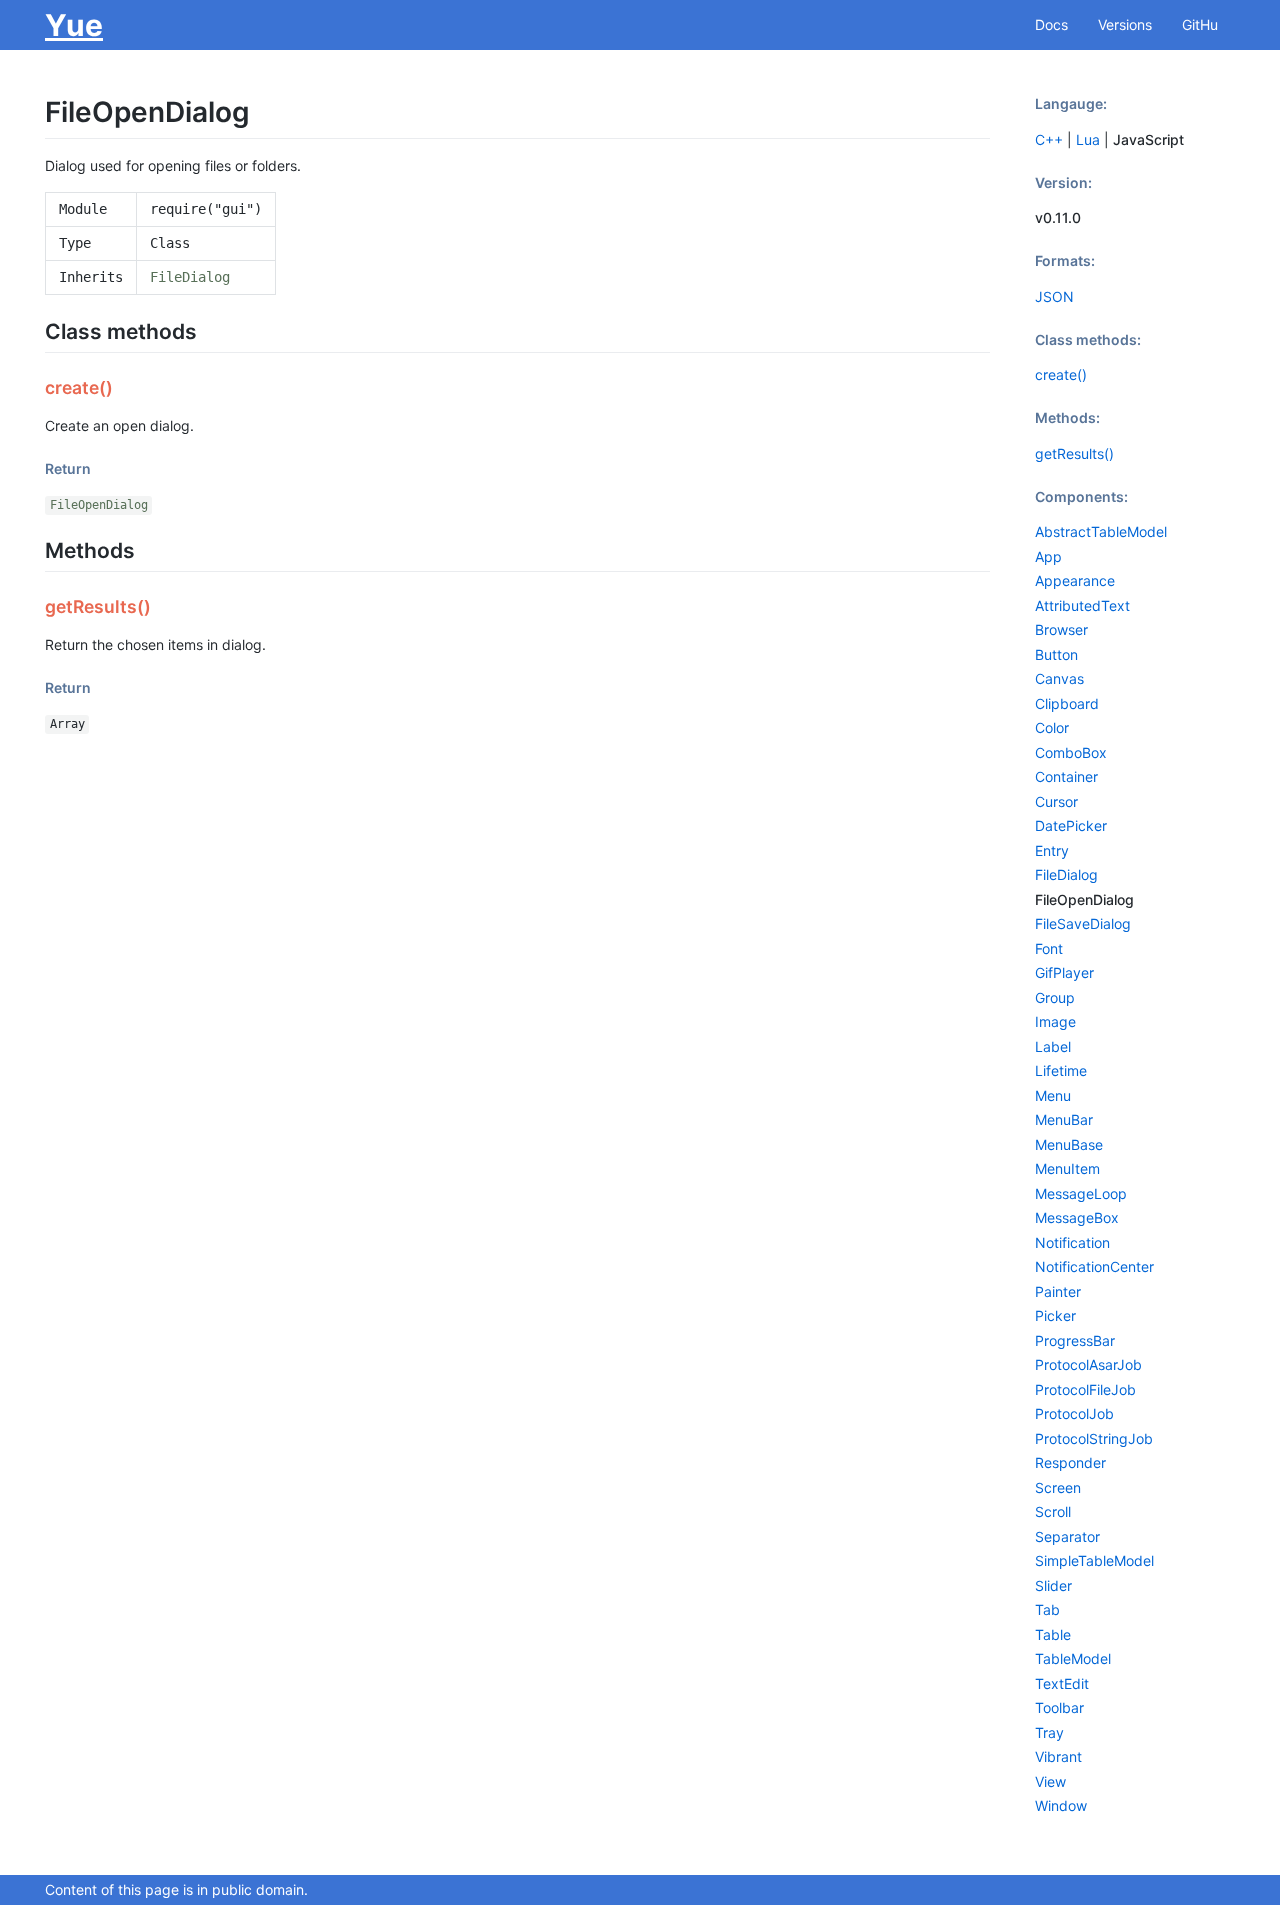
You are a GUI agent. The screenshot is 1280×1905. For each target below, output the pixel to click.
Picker (1055, 1315)
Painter (1058, 1291)
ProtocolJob (1074, 1413)
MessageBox (1077, 1217)
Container (1066, 776)
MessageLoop (1081, 1193)
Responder (1070, 1462)
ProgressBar (1075, 1340)
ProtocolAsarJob (1088, 1364)
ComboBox (1071, 752)
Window (1061, 1805)
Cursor (1056, 801)
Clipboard (1067, 703)
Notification (1072, 1242)
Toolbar (1059, 1707)
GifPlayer (1064, 972)
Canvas (1059, 678)
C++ (1049, 139)
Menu (1053, 1095)
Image (1055, 1021)
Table (1053, 1634)
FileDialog (190, 277)
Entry (1052, 850)
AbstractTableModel (1101, 531)
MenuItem (1067, 1168)
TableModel (1073, 1658)
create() (1061, 374)
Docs (1051, 24)
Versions (1125, 24)
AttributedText (1082, 605)
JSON (1054, 296)
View (1050, 1781)
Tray (1049, 1732)
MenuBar (1064, 1119)
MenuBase (1069, 1144)
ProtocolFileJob (1085, 1389)
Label (1053, 1046)
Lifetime (1061, 1070)
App (1048, 556)
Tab (1047, 1609)
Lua (1088, 139)
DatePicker (1071, 825)
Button (1056, 654)
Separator (1067, 1536)
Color (1052, 727)
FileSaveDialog (1083, 923)
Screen (1058, 1487)
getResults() (1074, 453)
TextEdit (1062, 1683)
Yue (74, 25)
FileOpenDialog (99, 505)
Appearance (1075, 580)
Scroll (1053, 1511)
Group (1055, 997)
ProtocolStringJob (1094, 1438)
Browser (1061, 629)
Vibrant (1058, 1756)
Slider (1053, 1585)
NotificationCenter (1094, 1266)
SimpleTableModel (1094, 1560)
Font (1049, 948)
